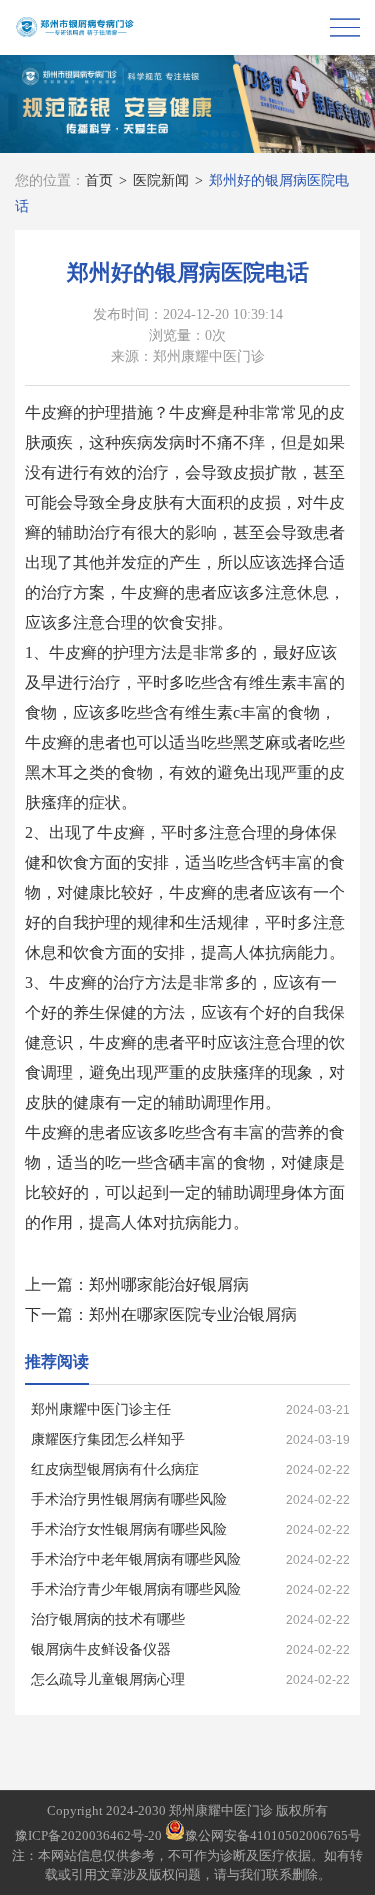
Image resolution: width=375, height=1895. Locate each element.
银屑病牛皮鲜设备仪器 (101, 1649)
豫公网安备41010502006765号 (273, 1835)
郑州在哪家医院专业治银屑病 (193, 1314)
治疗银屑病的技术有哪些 (108, 1619)
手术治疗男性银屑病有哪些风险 (129, 1499)
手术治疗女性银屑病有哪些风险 (129, 1529)
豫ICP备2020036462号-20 (88, 1835)
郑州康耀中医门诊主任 (101, 1409)
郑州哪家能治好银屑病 (169, 1284)
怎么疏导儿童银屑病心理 (108, 1679)
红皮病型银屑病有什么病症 (115, 1469)
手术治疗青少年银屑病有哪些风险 (136, 1589)
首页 (99, 180)
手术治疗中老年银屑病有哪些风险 (136, 1559)
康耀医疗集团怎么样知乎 (108, 1439)
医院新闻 (161, 180)
